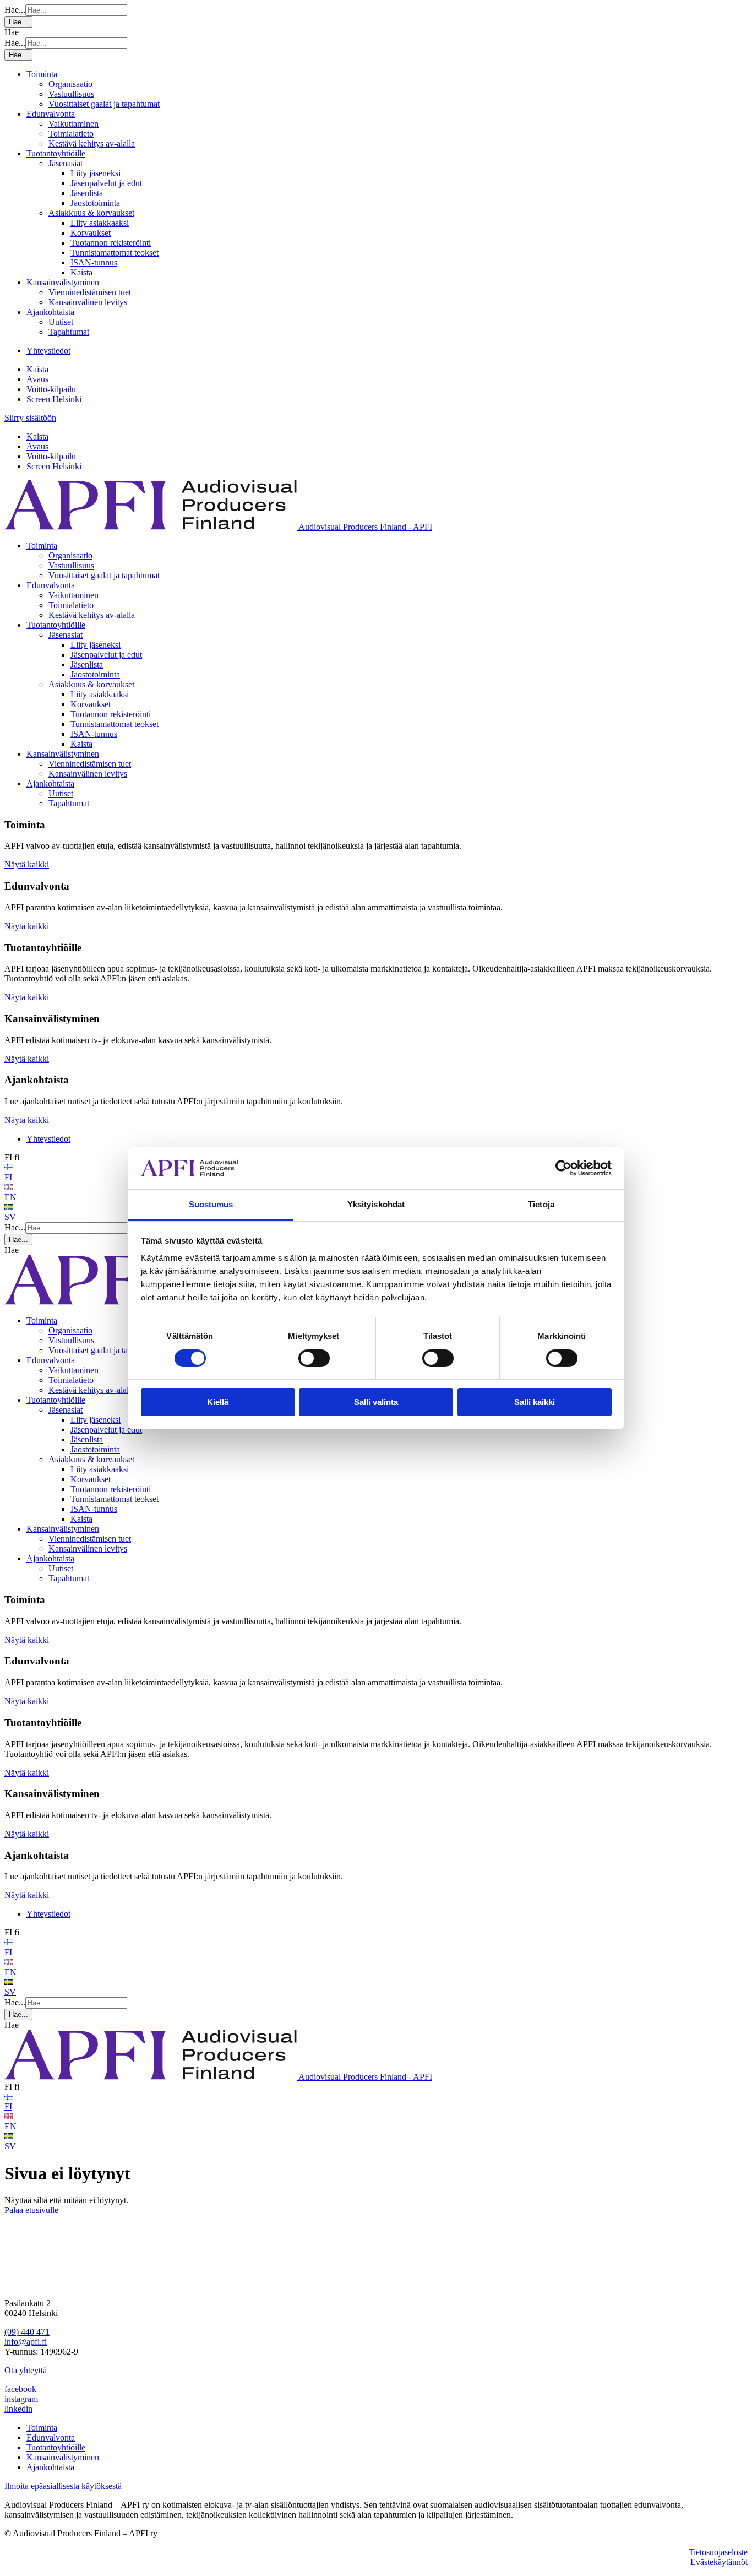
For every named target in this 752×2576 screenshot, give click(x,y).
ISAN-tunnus (94, 262)
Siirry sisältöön (30, 418)
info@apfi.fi (26, 2342)
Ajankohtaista (50, 312)
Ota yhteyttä (26, 2370)
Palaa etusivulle (31, 2210)
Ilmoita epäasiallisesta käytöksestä (63, 2486)
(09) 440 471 (27, 2332)
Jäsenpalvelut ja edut (106, 183)
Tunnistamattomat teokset (115, 253)
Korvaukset (91, 233)
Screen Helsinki (54, 399)
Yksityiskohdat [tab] (376, 1204)
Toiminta (42, 74)
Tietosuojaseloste (718, 2552)
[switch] (314, 1358)
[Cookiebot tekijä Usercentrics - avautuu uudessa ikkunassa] (563, 1168)
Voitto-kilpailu (51, 389)
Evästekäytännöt (719, 2562)
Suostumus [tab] (211, 1204)
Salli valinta (376, 1402)
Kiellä (218, 1402)
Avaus (37, 379)
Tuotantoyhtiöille (56, 153)
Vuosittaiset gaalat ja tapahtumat (104, 104)
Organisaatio (70, 84)
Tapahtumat (69, 332)
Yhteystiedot (48, 351)
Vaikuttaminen (73, 124)
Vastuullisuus (71, 94)
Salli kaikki (535, 1402)
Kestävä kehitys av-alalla (92, 143)
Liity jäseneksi (96, 173)
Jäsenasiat (66, 163)
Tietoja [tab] (541, 1204)
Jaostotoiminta (95, 203)
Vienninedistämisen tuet (90, 292)
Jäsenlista (87, 193)
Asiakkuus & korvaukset (91, 213)
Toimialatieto (71, 134)
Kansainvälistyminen (63, 282)
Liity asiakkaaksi (100, 223)
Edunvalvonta (51, 114)
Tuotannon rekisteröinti (111, 243)
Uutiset (61, 322)
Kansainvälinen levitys (88, 302)
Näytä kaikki (27, 864)
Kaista (81, 272)
